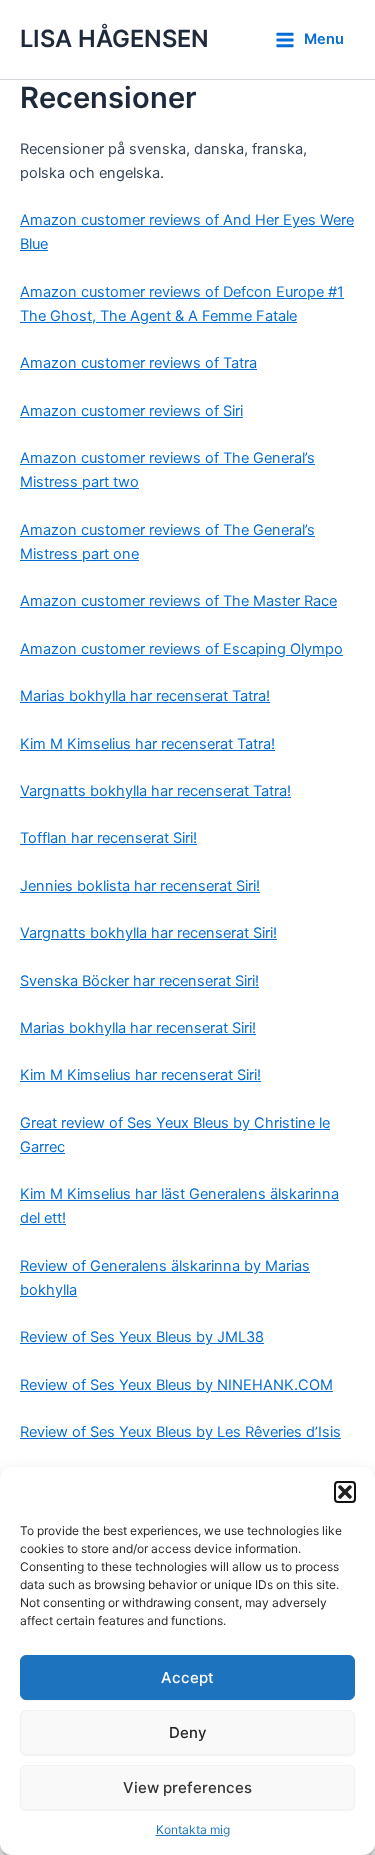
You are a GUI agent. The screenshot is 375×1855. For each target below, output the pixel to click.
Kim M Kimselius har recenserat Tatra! (147, 744)
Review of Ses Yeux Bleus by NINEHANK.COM (176, 1385)
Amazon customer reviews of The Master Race (178, 601)
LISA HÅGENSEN (114, 38)
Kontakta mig (193, 1829)
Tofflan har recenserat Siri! (108, 838)
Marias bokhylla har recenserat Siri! (138, 1028)
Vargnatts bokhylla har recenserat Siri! (148, 933)
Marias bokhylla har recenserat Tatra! (145, 696)
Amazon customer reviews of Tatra (138, 363)
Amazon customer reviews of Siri (131, 411)
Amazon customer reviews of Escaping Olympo (181, 649)
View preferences (187, 1787)
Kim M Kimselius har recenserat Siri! (140, 1075)
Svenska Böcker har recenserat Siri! (139, 981)
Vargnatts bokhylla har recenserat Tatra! (155, 791)
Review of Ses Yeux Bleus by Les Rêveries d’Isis (180, 1432)
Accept (187, 1677)
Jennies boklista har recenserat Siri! (140, 886)
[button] (345, 1492)
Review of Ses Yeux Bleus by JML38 (142, 1337)
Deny (188, 1732)
